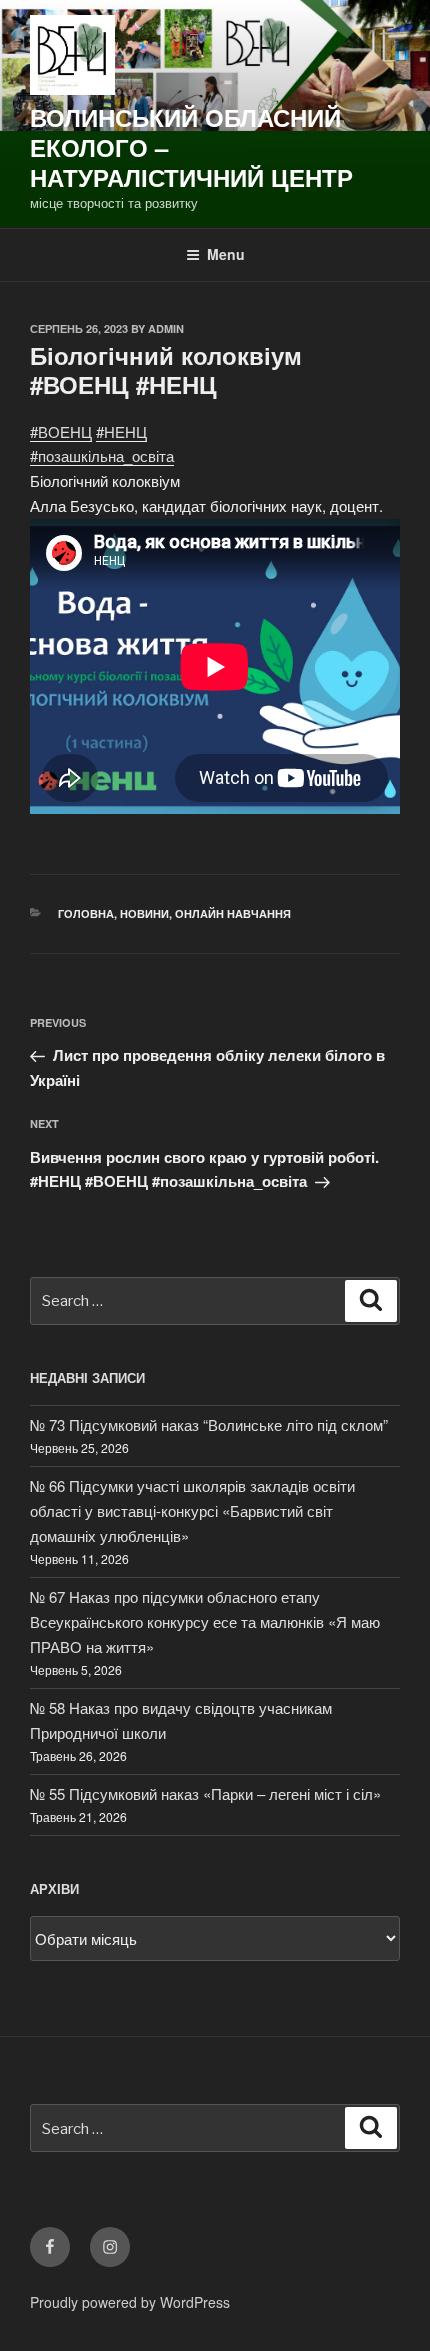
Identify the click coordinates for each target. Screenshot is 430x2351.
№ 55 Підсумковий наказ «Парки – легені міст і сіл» (205, 1793)
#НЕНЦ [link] (121, 431)
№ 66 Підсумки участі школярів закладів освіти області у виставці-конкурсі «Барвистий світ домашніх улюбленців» (192, 1510)
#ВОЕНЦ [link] (61, 431)
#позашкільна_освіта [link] (102, 455)
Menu (226, 254)
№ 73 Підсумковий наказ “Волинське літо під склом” (209, 1424)
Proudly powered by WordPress (130, 2302)
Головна (86, 913)
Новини (144, 913)
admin (166, 328)
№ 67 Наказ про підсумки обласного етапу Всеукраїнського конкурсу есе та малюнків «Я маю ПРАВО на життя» (205, 1621)
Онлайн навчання (233, 913)
